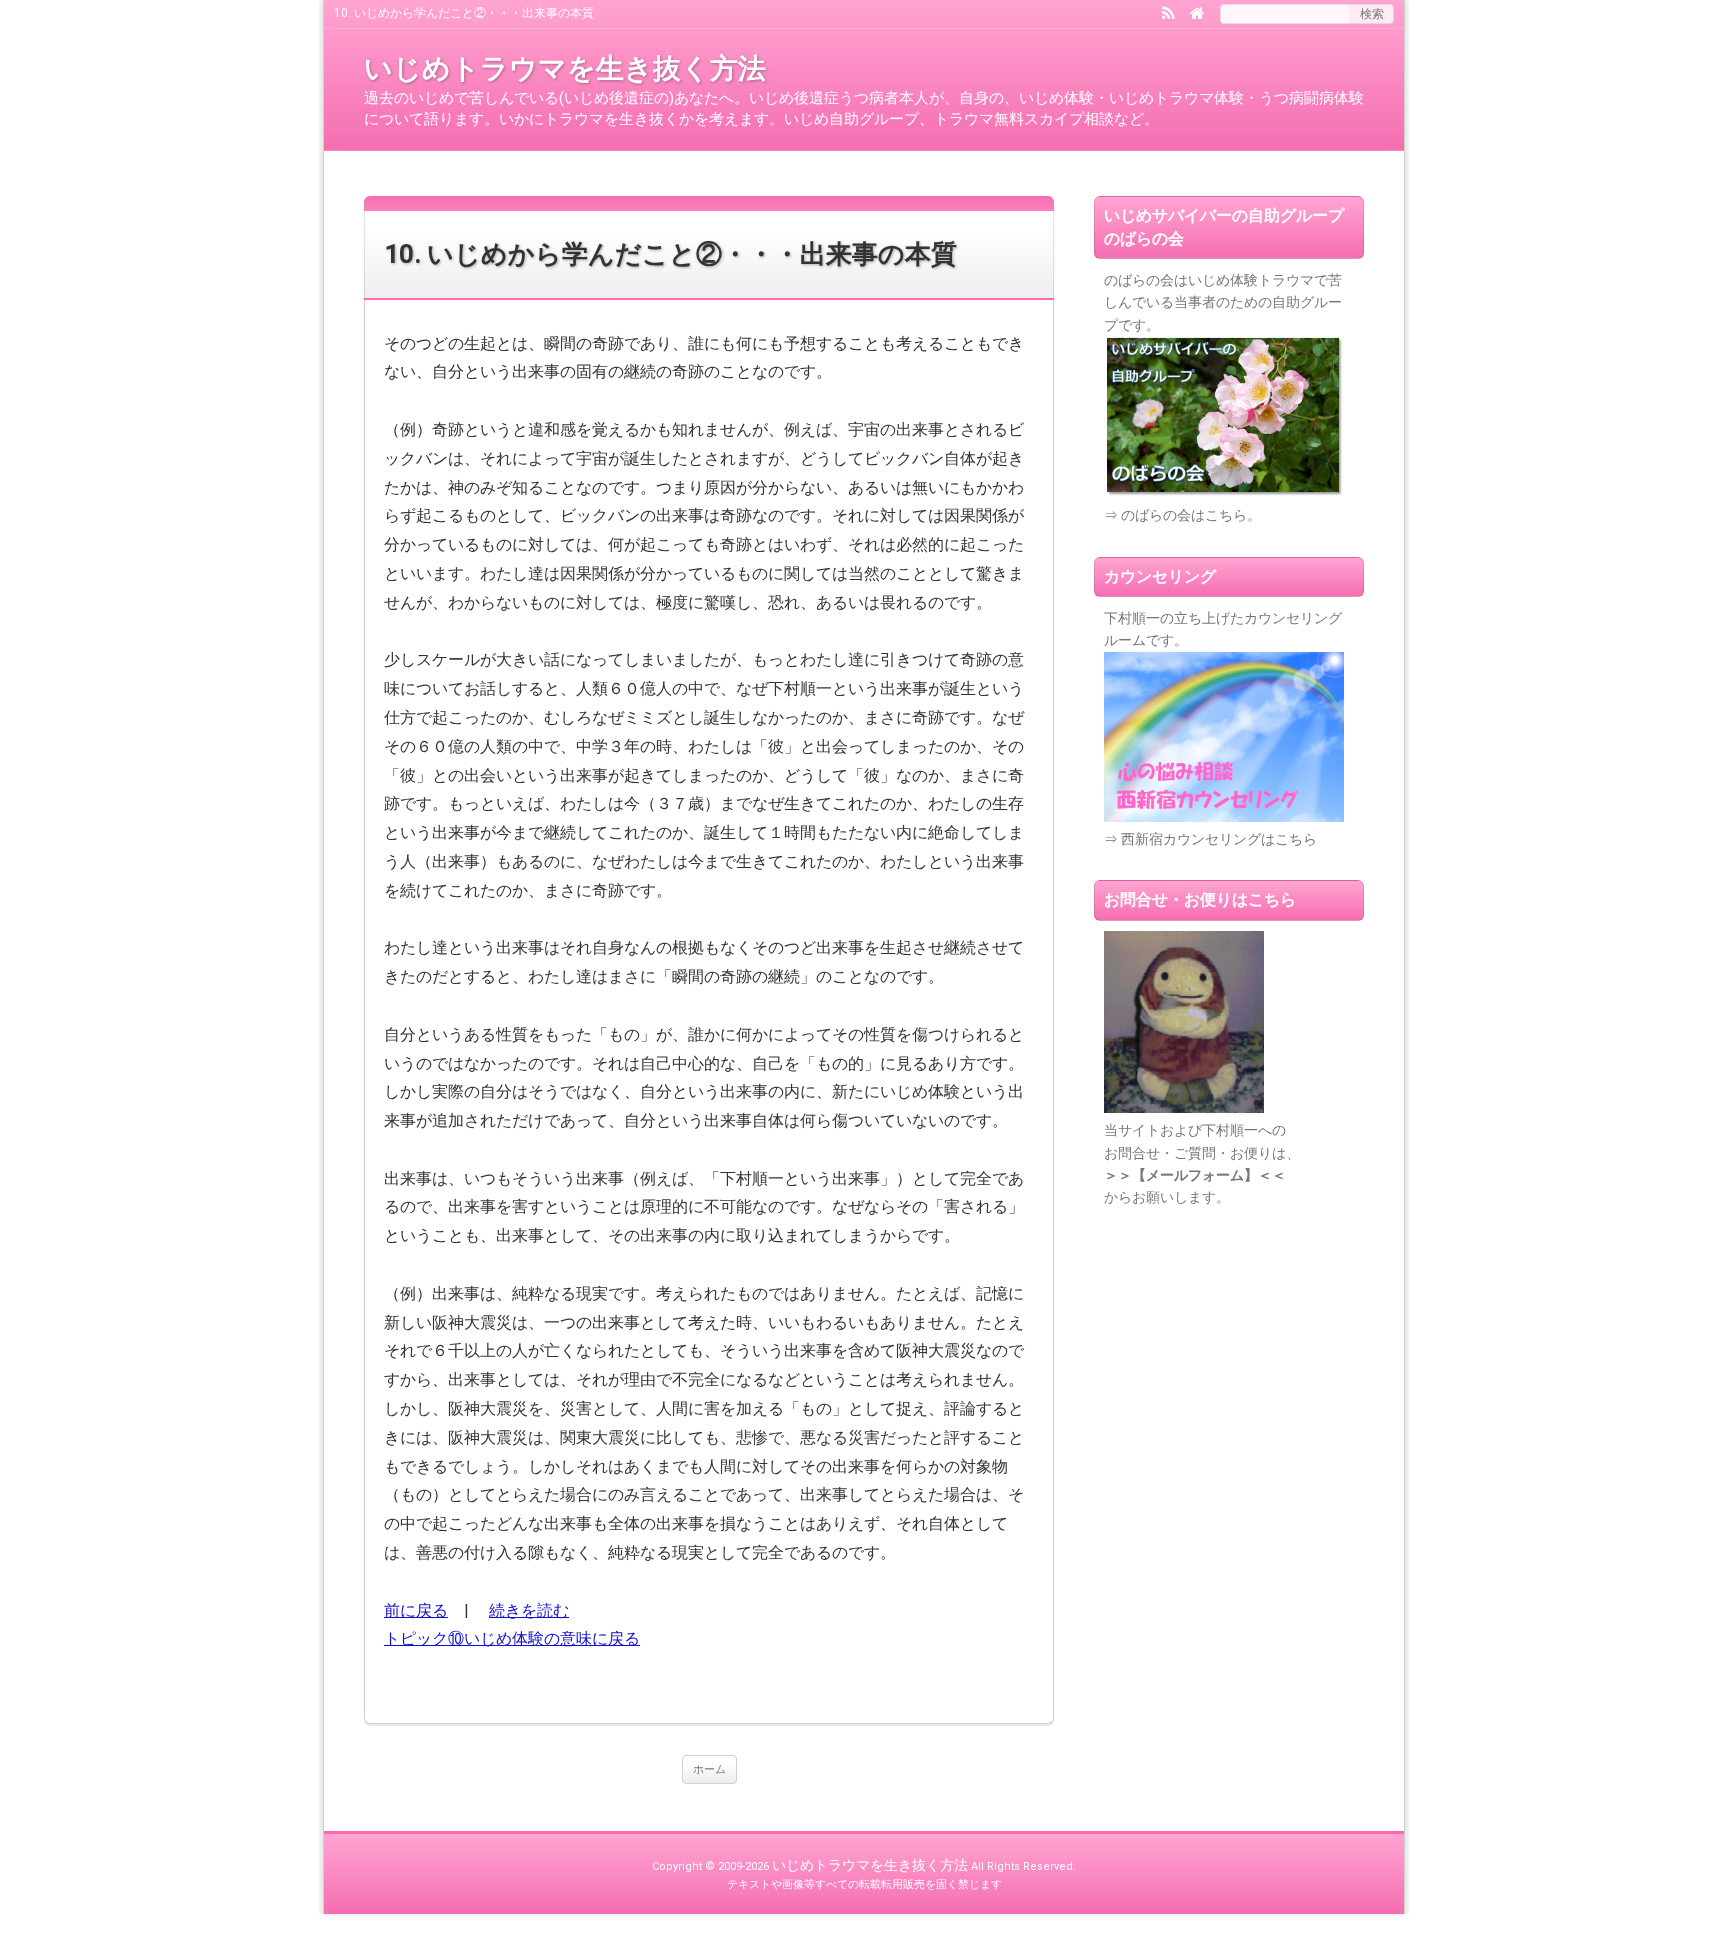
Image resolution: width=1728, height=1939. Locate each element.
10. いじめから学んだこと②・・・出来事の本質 (670, 254)
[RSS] (1168, 13)
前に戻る (416, 1610)
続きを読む (529, 1610)
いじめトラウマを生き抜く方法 (565, 68)
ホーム (709, 1769)
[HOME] (1197, 13)
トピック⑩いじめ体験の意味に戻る (512, 1638)
